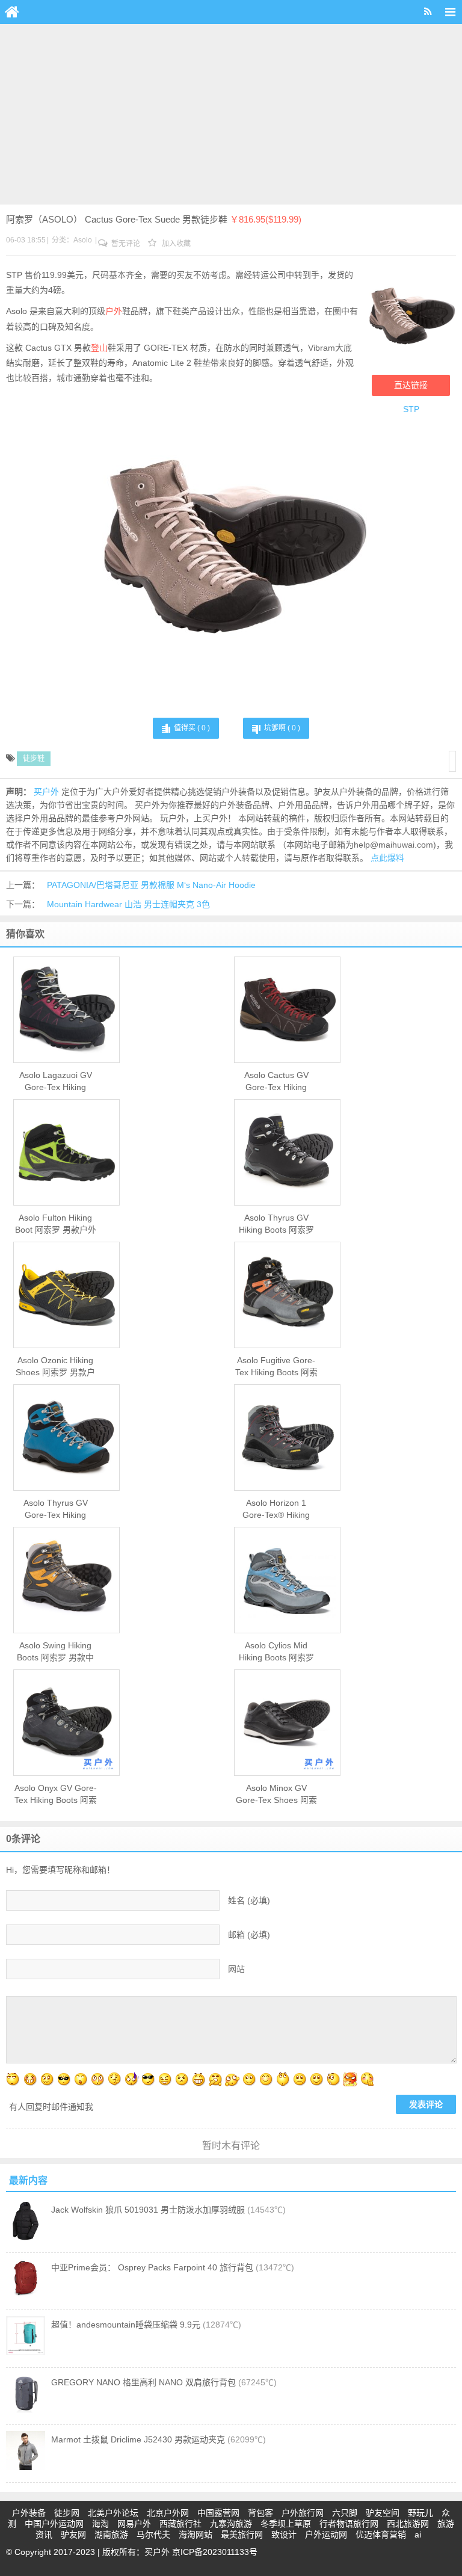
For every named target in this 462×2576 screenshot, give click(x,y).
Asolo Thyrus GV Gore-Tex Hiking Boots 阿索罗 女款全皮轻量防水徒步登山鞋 (55, 1509)
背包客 (260, 2513)
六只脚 (345, 2513)
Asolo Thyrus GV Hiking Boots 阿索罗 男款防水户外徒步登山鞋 (276, 1224)
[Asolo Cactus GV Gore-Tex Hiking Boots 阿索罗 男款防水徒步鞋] (287, 1010)
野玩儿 (420, 2513)
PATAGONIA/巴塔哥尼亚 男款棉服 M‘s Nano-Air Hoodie (151, 885)
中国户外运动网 (54, 2524)
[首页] (12, 12)
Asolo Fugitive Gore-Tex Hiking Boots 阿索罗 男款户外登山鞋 (276, 1367)
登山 (99, 348)
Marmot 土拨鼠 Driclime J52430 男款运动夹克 (138, 2439)
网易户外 (134, 2524)
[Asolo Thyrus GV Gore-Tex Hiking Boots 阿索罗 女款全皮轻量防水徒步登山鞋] (66, 1438)
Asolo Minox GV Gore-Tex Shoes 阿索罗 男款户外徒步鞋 (276, 1795)
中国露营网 (218, 2513)
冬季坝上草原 (286, 2524)
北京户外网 (168, 2513)
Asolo (83, 240)
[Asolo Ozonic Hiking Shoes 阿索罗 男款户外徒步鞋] (66, 1295)
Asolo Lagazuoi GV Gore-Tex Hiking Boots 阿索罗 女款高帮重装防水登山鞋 (55, 1082)
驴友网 (73, 2534)
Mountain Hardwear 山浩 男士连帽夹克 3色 (128, 904)
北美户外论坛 (113, 2513)
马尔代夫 (153, 2534)
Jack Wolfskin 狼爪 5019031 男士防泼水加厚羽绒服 (148, 2210)
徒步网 (67, 2513)
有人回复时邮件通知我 (51, 2107)
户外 (114, 311)
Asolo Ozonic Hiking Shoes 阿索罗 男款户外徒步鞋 (55, 1367)
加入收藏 (175, 244)
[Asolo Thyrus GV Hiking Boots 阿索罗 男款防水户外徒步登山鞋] (287, 1153)
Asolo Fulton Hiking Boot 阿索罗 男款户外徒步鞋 (56, 1224)
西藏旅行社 (180, 2524)
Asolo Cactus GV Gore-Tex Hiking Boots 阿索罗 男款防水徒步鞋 (276, 1082)
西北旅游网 (408, 2524)
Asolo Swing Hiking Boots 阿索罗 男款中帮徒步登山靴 (55, 1652)
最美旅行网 (242, 2534)
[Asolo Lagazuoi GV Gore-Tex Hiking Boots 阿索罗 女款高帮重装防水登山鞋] (66, 1010)
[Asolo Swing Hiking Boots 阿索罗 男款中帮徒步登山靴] (66, 1580)
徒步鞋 (34, 759)
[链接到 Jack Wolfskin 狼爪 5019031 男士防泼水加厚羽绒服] (26, 2237)
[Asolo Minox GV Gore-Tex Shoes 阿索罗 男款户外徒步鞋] (287, 1723)
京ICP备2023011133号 (215, 2552)
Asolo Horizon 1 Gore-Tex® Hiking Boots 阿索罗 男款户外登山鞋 (276, 1509)
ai (418, 2534)
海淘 (100, 2524)
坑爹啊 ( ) (282, 728)
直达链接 (411, 385)
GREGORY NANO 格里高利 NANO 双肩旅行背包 (143, 2382)
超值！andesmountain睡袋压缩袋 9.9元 (126, 2325)
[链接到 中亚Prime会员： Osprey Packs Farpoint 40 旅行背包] (26, 2295)
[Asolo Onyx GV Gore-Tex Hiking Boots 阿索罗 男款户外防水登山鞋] (66, 1723)
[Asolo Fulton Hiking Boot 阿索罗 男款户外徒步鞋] (66, 1153)
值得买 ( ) (192, 728)
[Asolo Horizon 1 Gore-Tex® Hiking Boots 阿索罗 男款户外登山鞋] (287, 1438)
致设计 (284, 2534)
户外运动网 (326, 2534)
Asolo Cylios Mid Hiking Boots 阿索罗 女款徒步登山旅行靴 (276, 1652)
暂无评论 (125, 244)
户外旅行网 (303, 2513)
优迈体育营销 (381, 2534)
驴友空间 (383, 2513)
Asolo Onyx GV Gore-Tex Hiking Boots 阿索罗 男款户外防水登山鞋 (56, 1795)
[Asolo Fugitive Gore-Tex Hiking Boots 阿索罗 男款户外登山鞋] (287, 1295)
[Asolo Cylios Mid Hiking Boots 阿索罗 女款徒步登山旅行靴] (287, 1580)
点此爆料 (387, 858)
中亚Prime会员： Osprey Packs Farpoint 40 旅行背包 (152, 2267)
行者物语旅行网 (349, 2524)
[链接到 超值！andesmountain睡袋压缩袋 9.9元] (26, 2352)
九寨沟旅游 (231, 2524)
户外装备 (29, 2513)
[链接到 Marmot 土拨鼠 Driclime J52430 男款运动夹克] (26, 2467)
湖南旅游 (111, 2534)
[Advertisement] (231, 114)
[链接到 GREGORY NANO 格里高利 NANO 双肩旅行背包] (26, 2410)
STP (411, 409)
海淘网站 (196, 2534)
